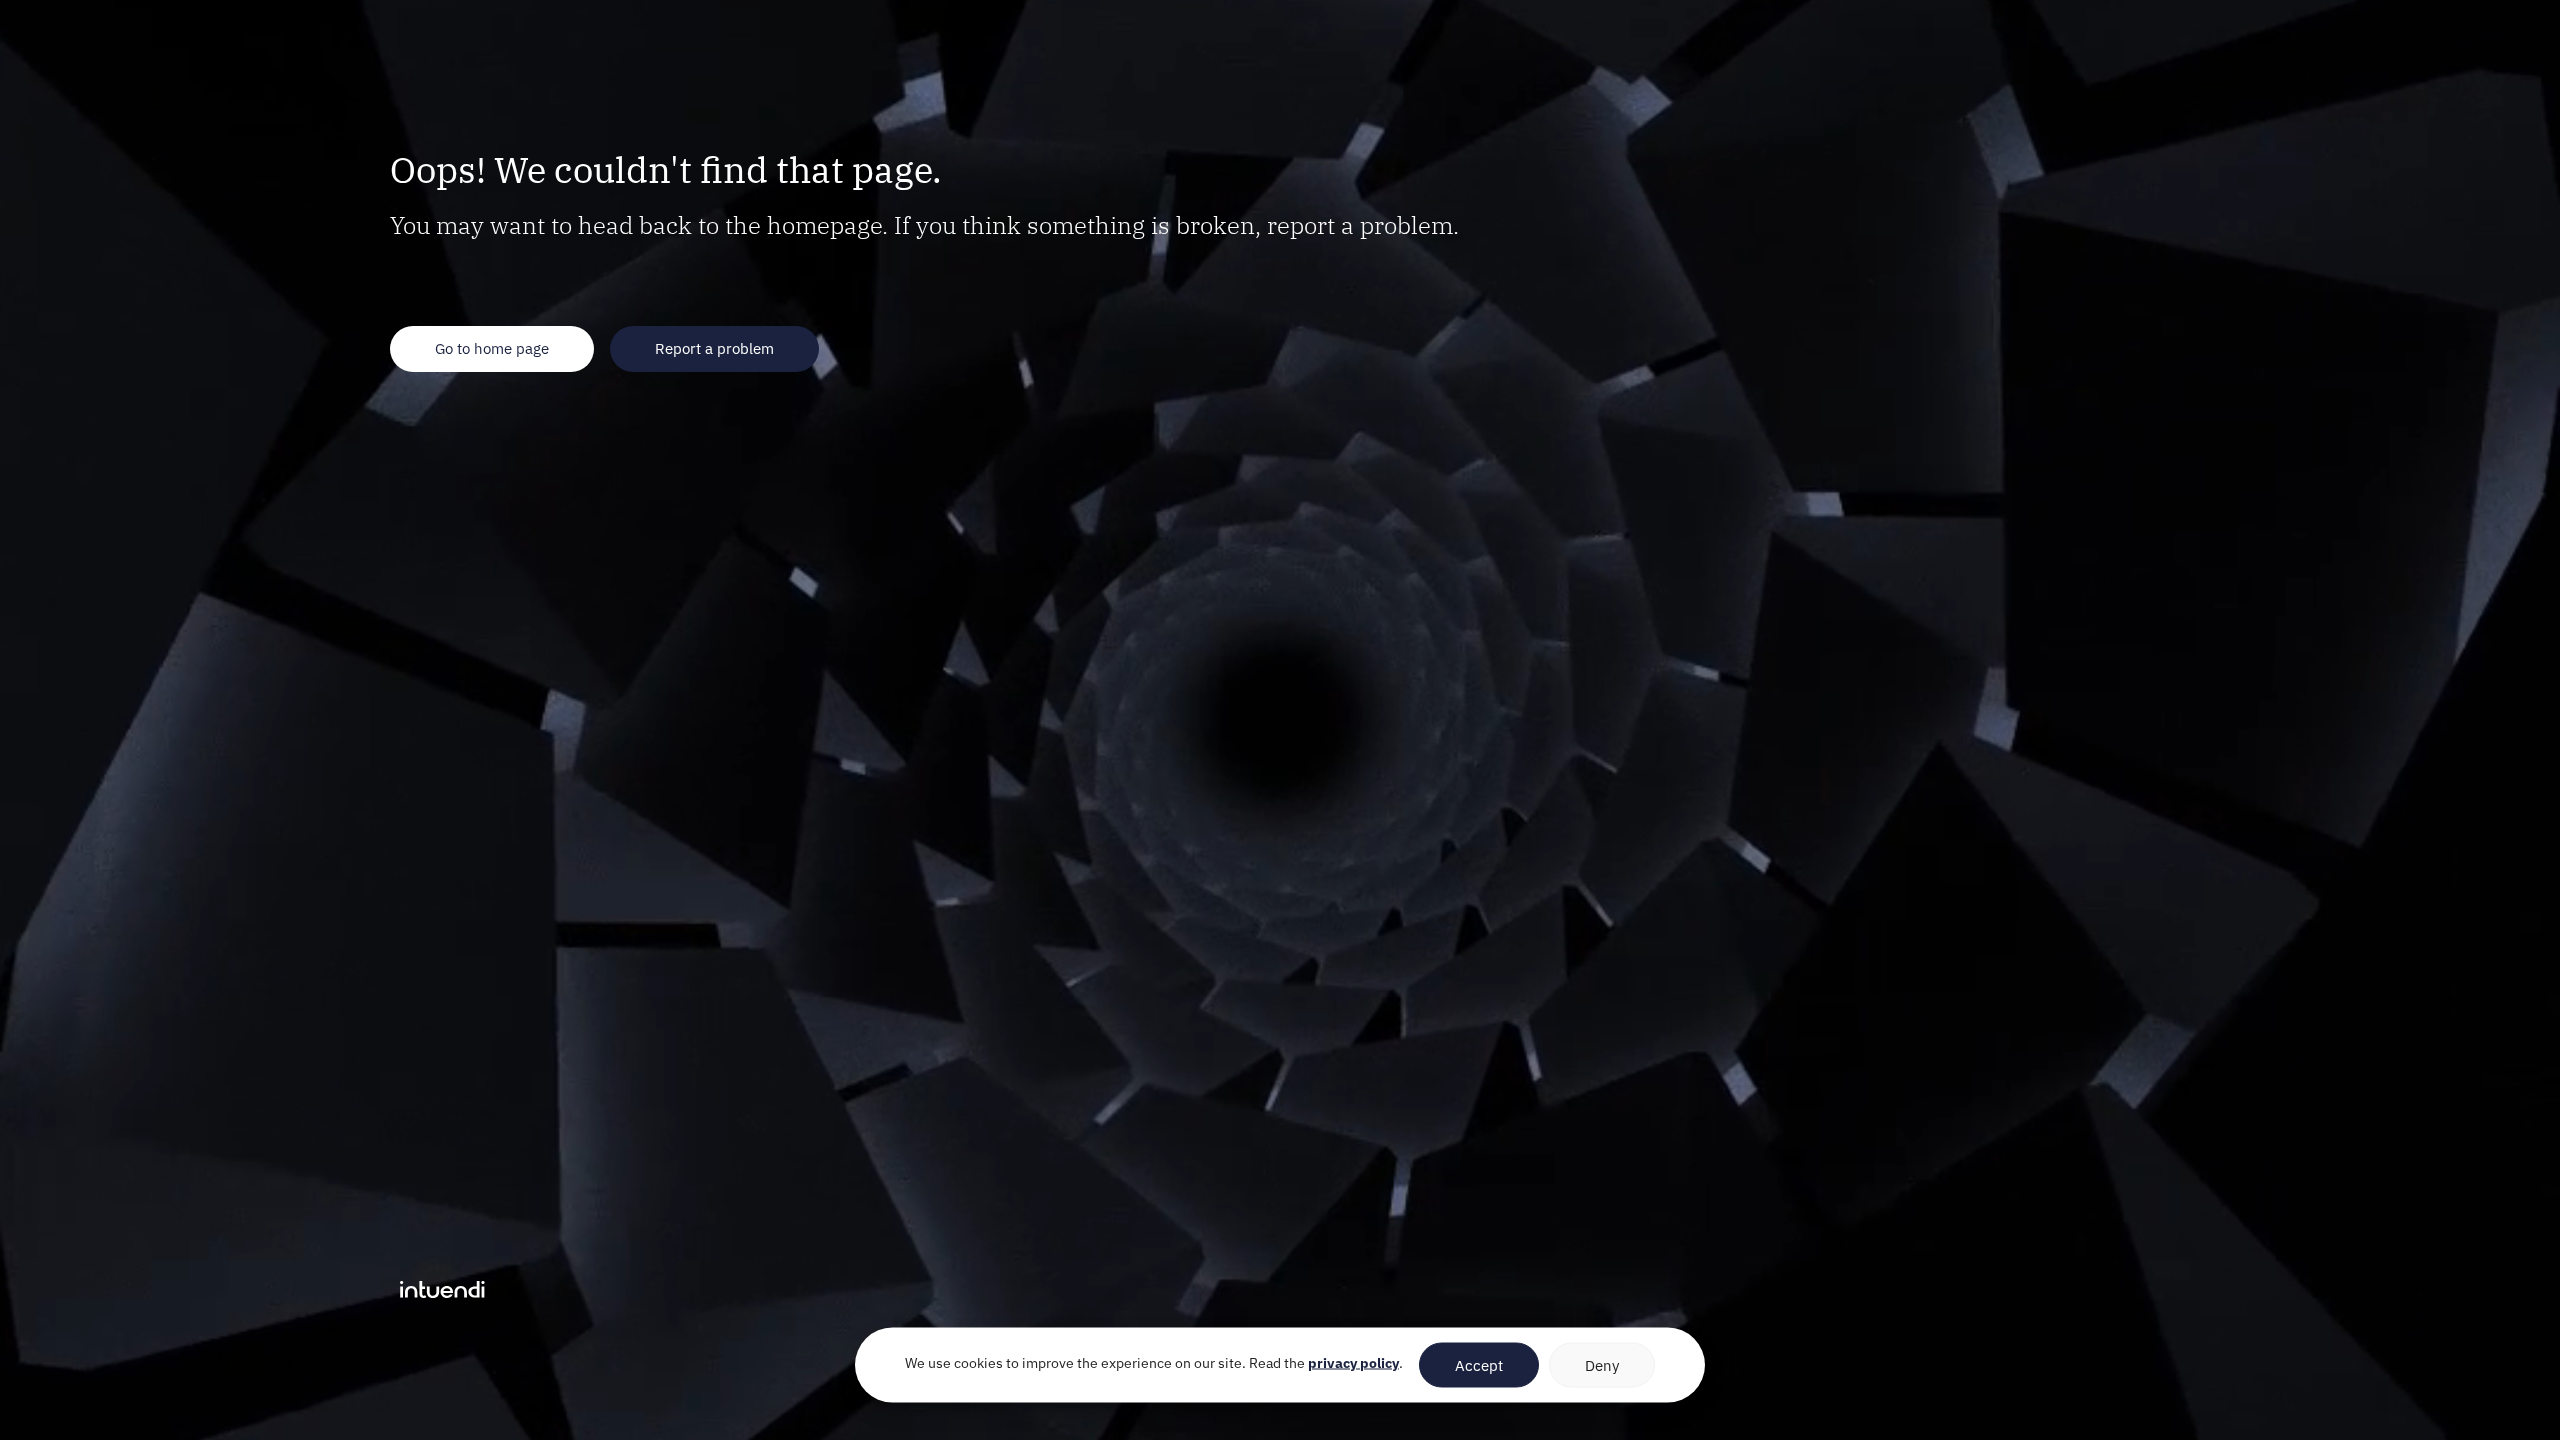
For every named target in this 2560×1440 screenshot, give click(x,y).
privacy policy (1353, 1363)
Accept (1479, 1364)
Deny (1602, 1364)
